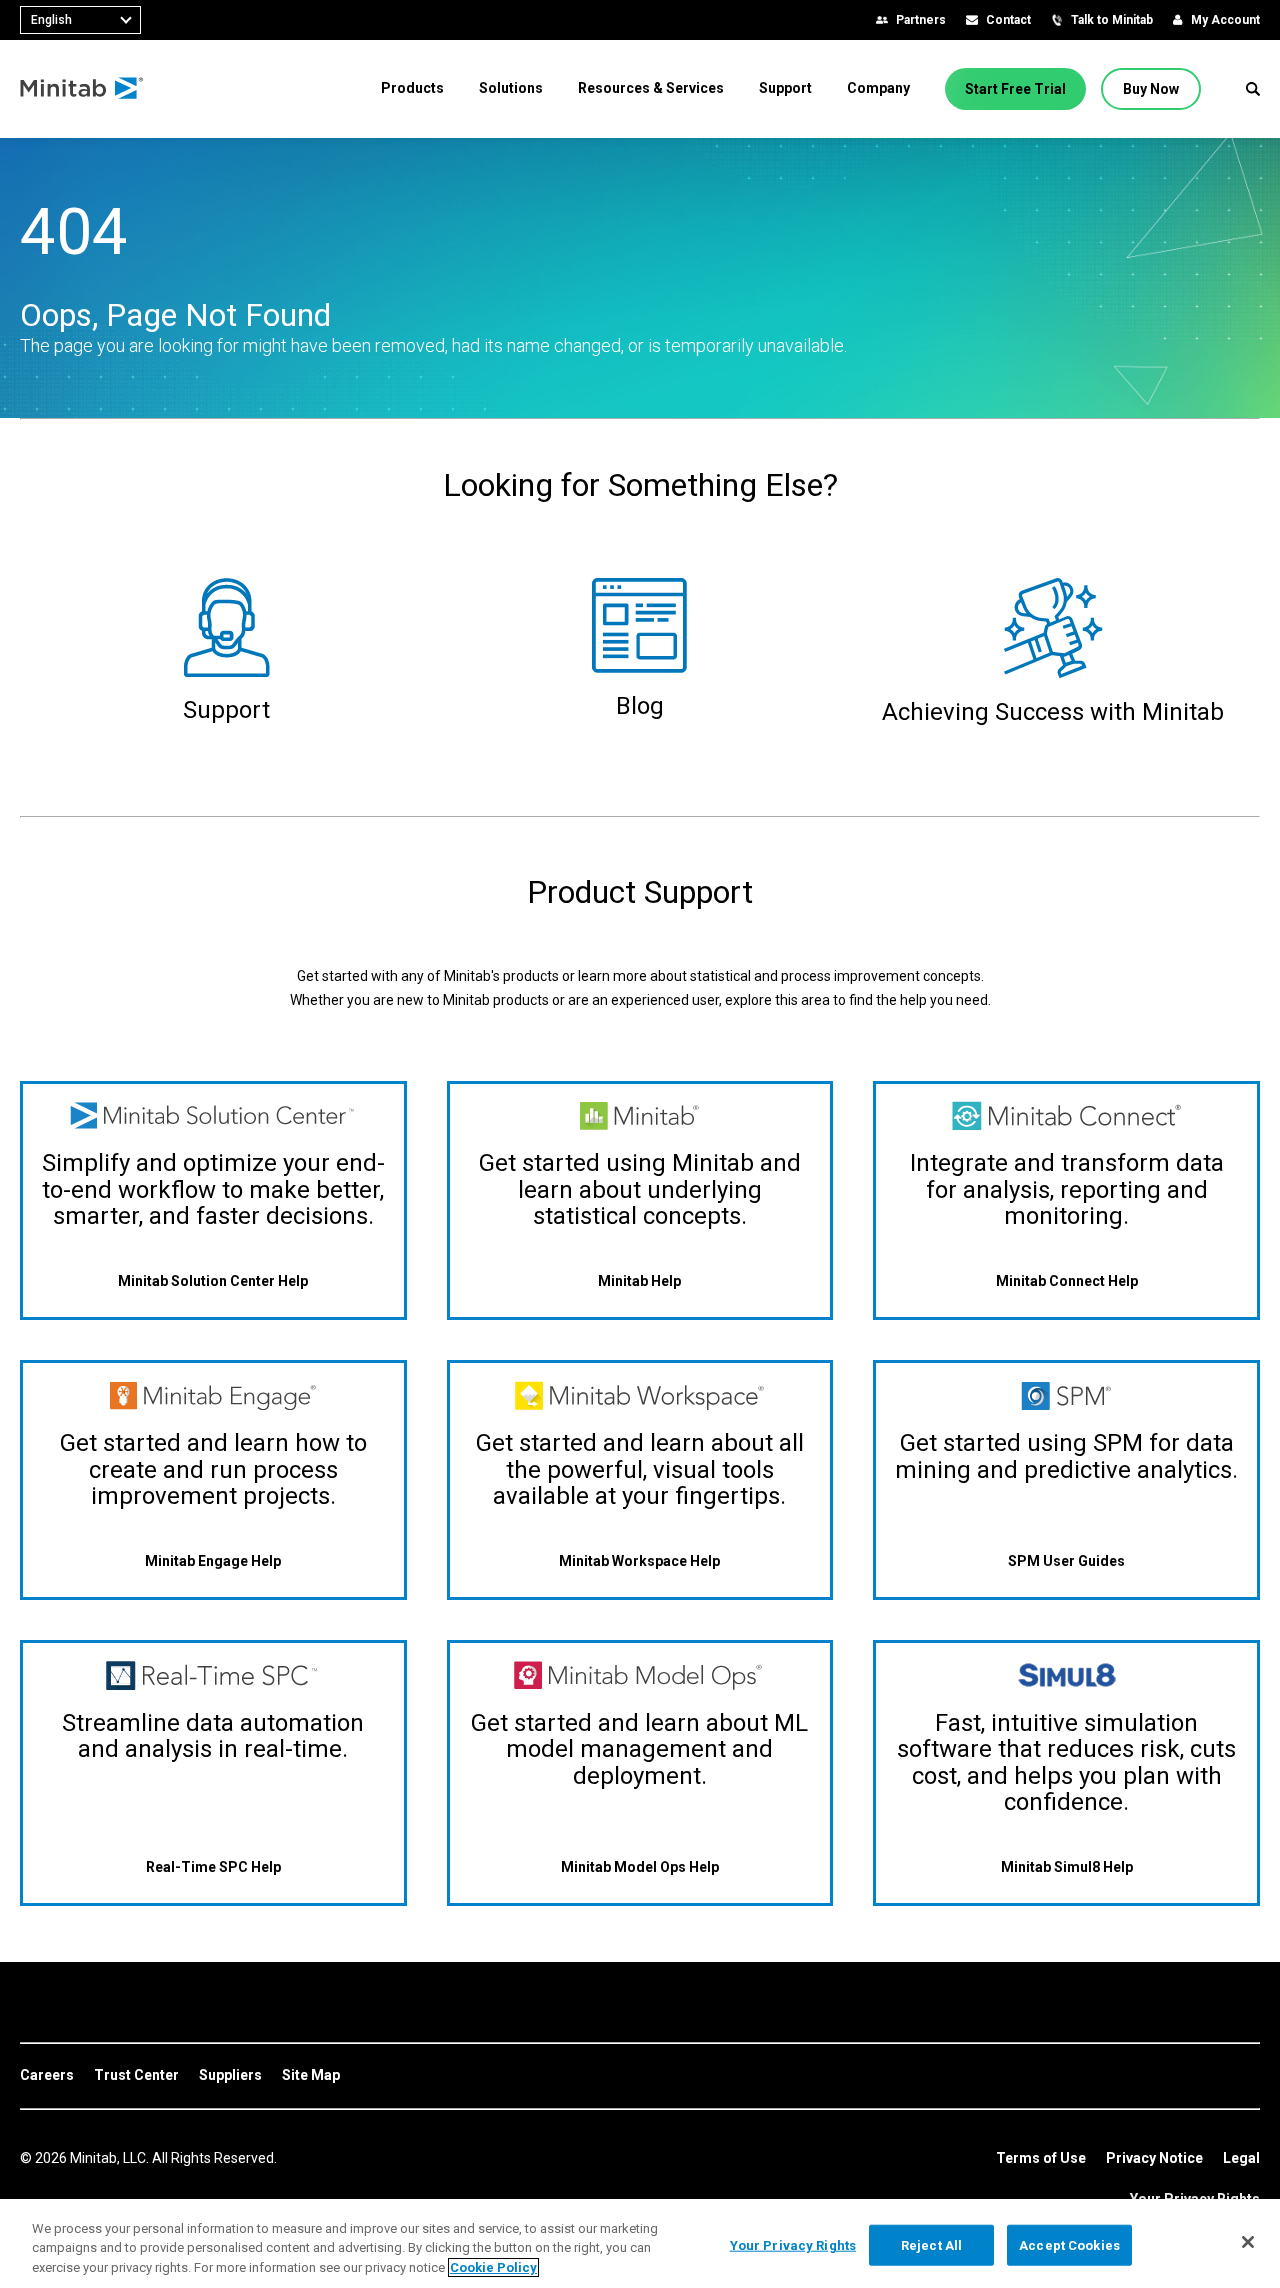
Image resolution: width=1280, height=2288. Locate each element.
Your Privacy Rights (793, 2244)
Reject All (931, 2244)
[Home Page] (82, 89)
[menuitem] (412, 88)
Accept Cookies (1069, 2244)
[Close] (1248, 2242)
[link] (47, 2076)
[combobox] (80, 20)
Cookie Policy (493, 2267)
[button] (1253, 89)
